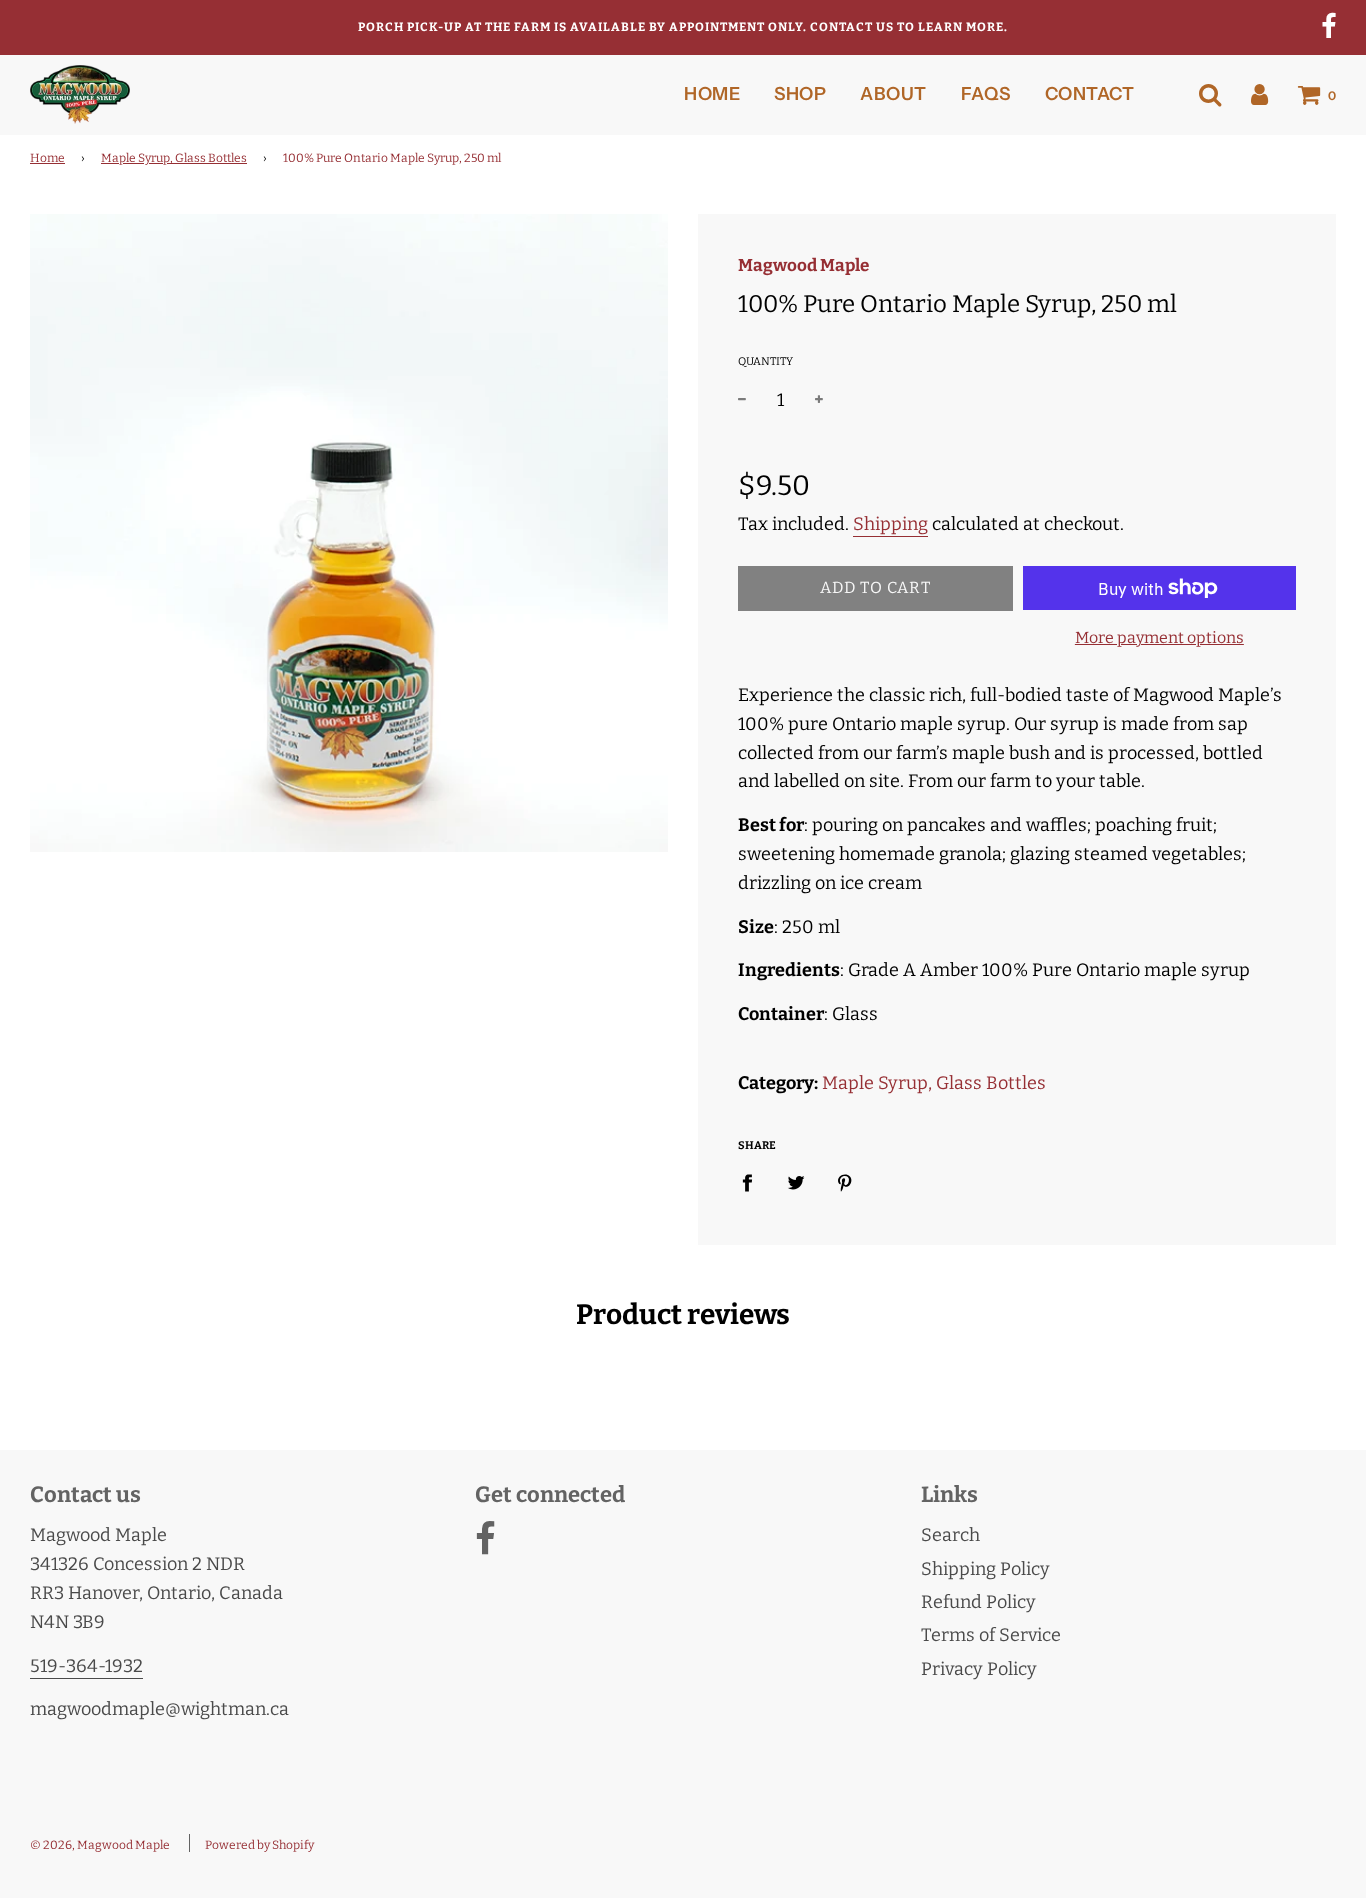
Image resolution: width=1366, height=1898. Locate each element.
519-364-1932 (86, 1666)
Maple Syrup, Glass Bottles (174, 158)
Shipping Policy (985, 1569)
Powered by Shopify (259, 1845)
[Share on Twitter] (796, 1182)
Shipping (890, 524)
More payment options (1159, 637)
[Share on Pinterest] (845, 1182)
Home (712, 94)
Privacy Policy (979, 1669)
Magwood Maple (803, 265)
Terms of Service (991, 1635)
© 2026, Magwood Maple (100, 1845)
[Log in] (1259, 94)
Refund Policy (978, 1602)
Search (950, 1535)
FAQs (986, 94)
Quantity (765, 361)
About (893, 94)
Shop (800, 94)
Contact (1090, 94)
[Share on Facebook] (754, 1182)
